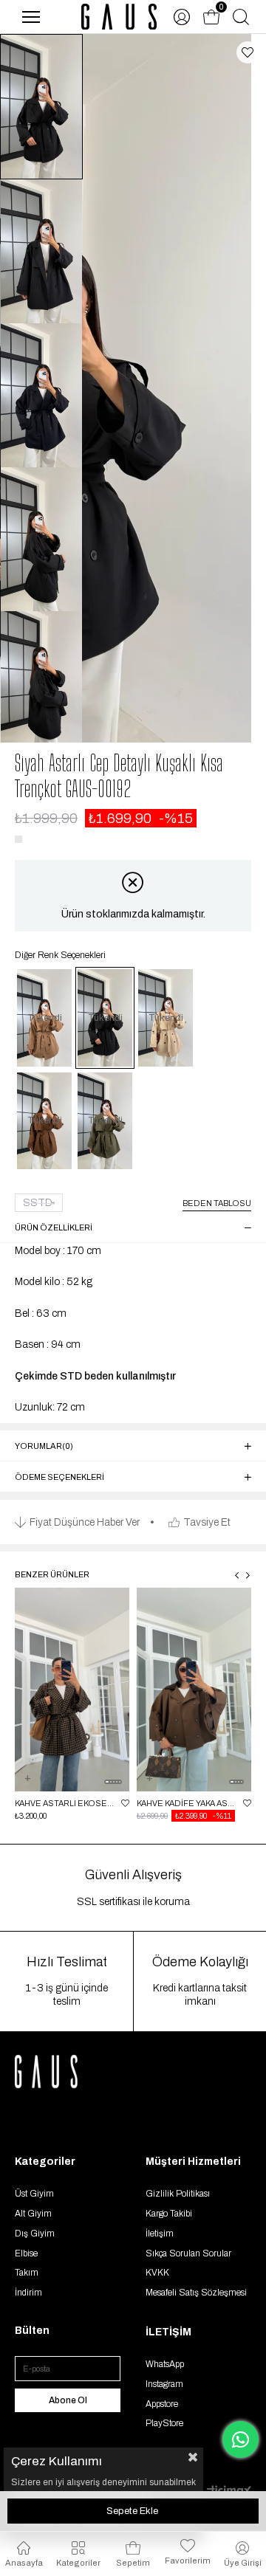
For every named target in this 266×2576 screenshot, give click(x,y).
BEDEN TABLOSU (217, 1203)
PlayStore (164, 2423)
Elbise (26, 2253)
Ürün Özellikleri (54, 1227)
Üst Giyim (34, 2194)
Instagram (164, 2384)
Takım (27, 2273)
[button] (107, 1782)
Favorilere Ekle (125, 1803)
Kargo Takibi (169, 2214)
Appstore (162, 2404)
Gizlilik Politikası (178, 2194)
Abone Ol (68, 2400)
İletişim (160, 2234)
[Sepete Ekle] (27, 1787)
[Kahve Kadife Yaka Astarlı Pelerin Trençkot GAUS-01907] (194, 1690)
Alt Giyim (33, 2214)
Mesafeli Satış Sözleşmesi (196, 2293)
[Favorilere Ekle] (248, 52)
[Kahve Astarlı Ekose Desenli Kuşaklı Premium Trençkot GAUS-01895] (72, 1690)
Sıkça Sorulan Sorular (188, 2253)
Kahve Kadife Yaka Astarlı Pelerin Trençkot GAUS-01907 (186, 1803)
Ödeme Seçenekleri (59, 1477)
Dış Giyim (35, 2234)
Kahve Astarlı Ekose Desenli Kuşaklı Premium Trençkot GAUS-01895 (64, 1803)
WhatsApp (165, 2364)
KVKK (157, 2273)
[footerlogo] (63, 2072)
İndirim (28, 2293)
